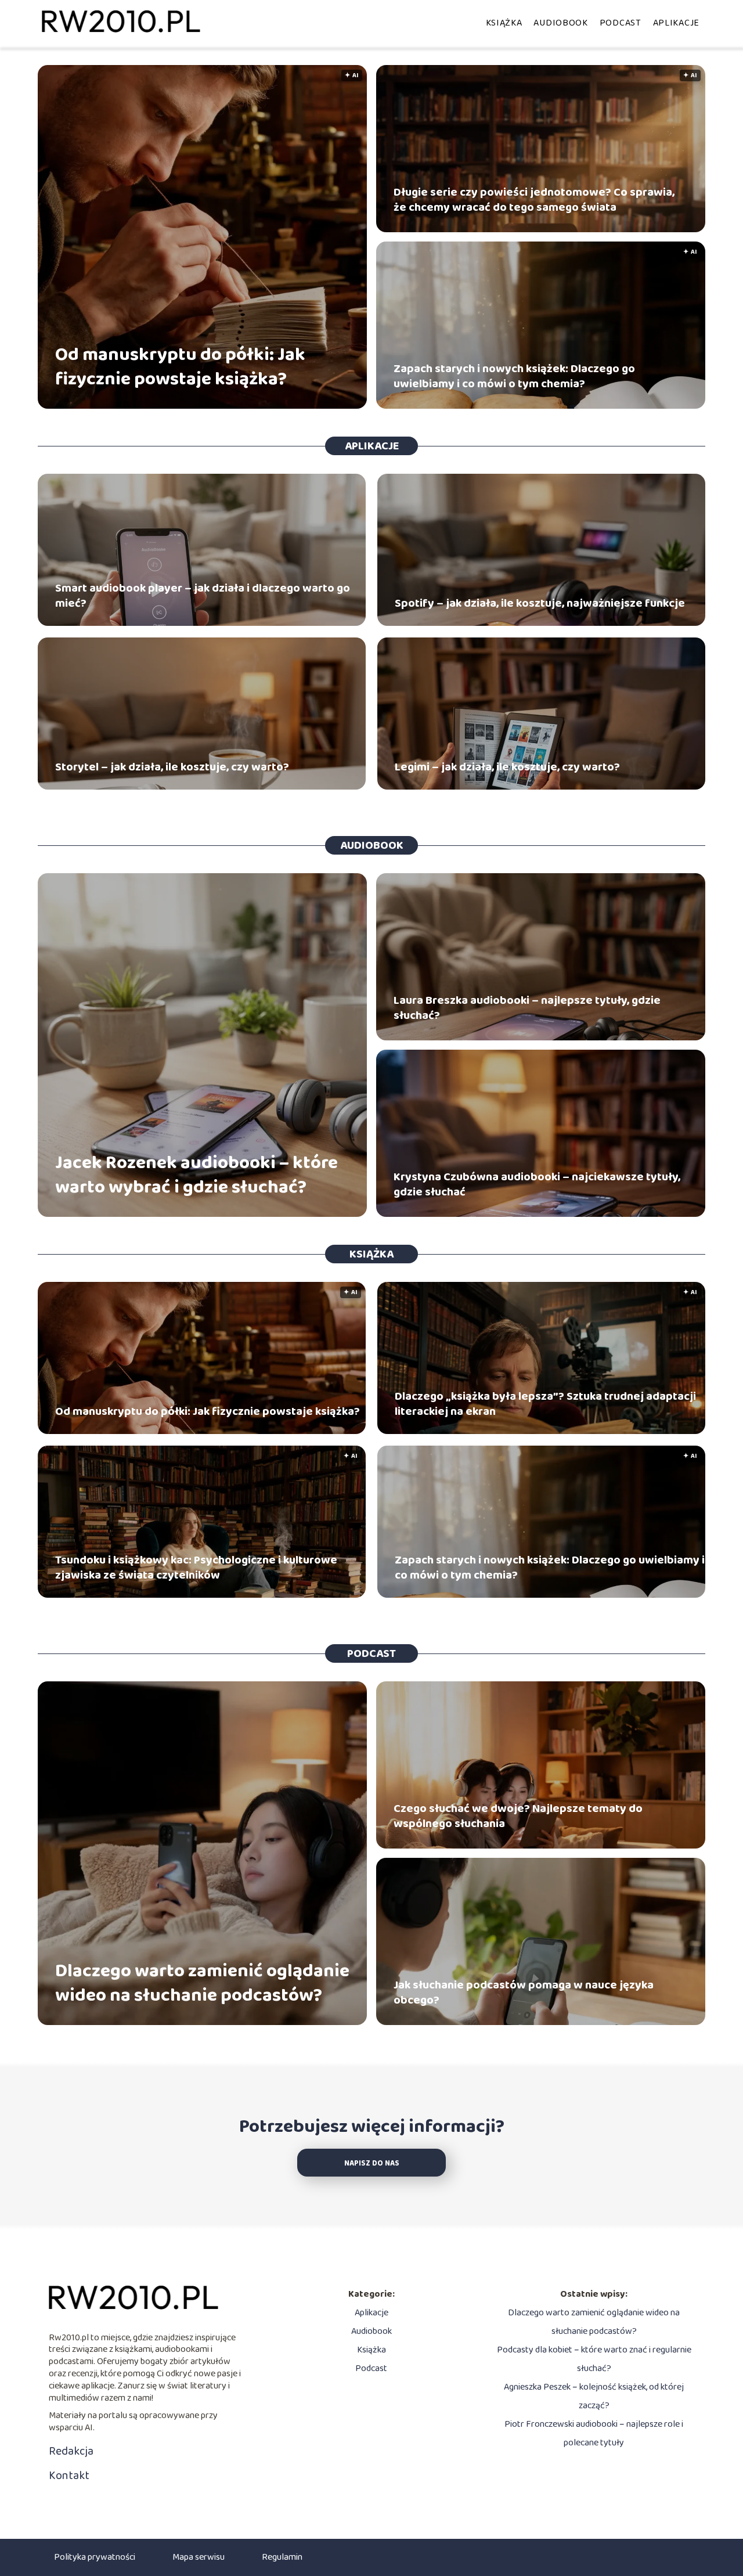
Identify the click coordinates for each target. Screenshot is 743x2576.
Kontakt (69, 2476)
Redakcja (71, 2451)
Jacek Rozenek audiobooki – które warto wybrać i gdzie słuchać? (196, 1175)
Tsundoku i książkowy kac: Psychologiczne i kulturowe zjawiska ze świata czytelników (196, 1568)
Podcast (621, 23)
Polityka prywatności (95, 2557)
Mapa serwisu (199, 2557)
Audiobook (560, 23)
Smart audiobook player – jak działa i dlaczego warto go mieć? (203, 596)
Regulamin (282, 2557)
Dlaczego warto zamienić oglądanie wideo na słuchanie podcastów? (202, 1984)
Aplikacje (676, 23)
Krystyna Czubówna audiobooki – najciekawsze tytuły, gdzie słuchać (537, 1184)
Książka (504, 23)
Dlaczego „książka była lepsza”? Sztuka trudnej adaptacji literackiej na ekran (545, 1404)
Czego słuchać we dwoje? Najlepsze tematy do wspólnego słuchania (518, 1816)
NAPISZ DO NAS (372, 2164)
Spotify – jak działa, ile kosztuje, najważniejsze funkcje (540, 603)
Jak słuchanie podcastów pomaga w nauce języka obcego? (524, 1993)
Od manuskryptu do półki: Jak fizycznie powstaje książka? (180, 367)
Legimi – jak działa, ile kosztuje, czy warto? (507, 767)
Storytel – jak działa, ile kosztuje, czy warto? (172, 767)
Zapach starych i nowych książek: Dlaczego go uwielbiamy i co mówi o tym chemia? (514, 376)
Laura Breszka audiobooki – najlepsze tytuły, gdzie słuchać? (527, 1008)
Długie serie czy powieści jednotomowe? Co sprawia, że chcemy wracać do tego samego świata (534, 200)
